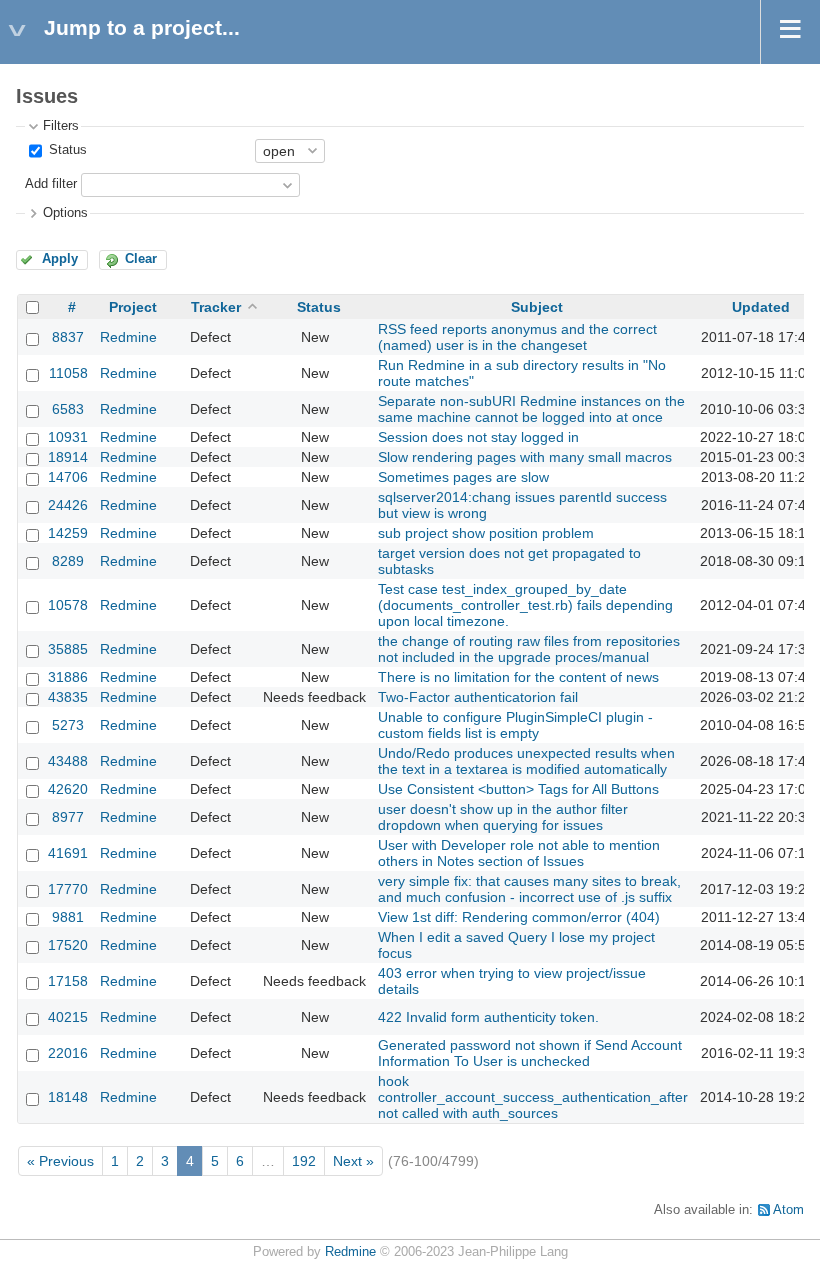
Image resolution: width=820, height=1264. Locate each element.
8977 (68, 817)
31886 (68, 677)
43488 (68, 761)
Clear (141, 259)
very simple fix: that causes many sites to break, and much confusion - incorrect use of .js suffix (529, 889)
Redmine (128, 337)
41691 (68, 853)
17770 (68, 889)
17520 (68, 945)
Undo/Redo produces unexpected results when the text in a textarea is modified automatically (526, 761)
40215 (68, 1017)
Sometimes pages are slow (463, 477)
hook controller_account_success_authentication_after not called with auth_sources (533, 1097)
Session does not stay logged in (478, 437)
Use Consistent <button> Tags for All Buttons (518, 789)
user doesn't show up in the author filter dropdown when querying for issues (503, 817)
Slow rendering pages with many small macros (525, 457)
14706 (68, 477)
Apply (60, 259)
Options (65, 213)
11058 (68, 373)
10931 (68, 437)
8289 (68, 561)
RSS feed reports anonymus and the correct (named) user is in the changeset (517, 337)
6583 (68, 409)
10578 (68, 605)
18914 (68, 457)
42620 (68, 789)
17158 (68, 981)
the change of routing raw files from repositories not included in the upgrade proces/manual (529, 649)
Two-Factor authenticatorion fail (478, 697)
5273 (68, 725)
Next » (353, 1161)
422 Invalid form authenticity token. (488, 1017)
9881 (68, 917)
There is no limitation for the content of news (518, 677)
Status (66, 150)
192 (304, 1161)
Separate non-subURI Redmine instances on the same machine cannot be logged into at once (531, 409)
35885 (68, 649)
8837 (68, 337)
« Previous (60, 1161)
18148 (68, 1097)
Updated (761, 307)
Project (133, 307)
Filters (61, 126)
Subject (537, 307)
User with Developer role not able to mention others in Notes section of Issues (519, 853)
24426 (68, 505)
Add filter (51, 184)
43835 (68, 697)
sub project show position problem (486, 533)
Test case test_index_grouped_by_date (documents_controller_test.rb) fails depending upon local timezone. (525, 605)
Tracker (216, 307)
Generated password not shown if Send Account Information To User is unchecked (530, 1053)
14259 (68, 533)
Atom (788, 1210)
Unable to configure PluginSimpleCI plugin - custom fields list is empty (515, 725)
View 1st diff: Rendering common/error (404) (519, 917)
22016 (68, 1053)
